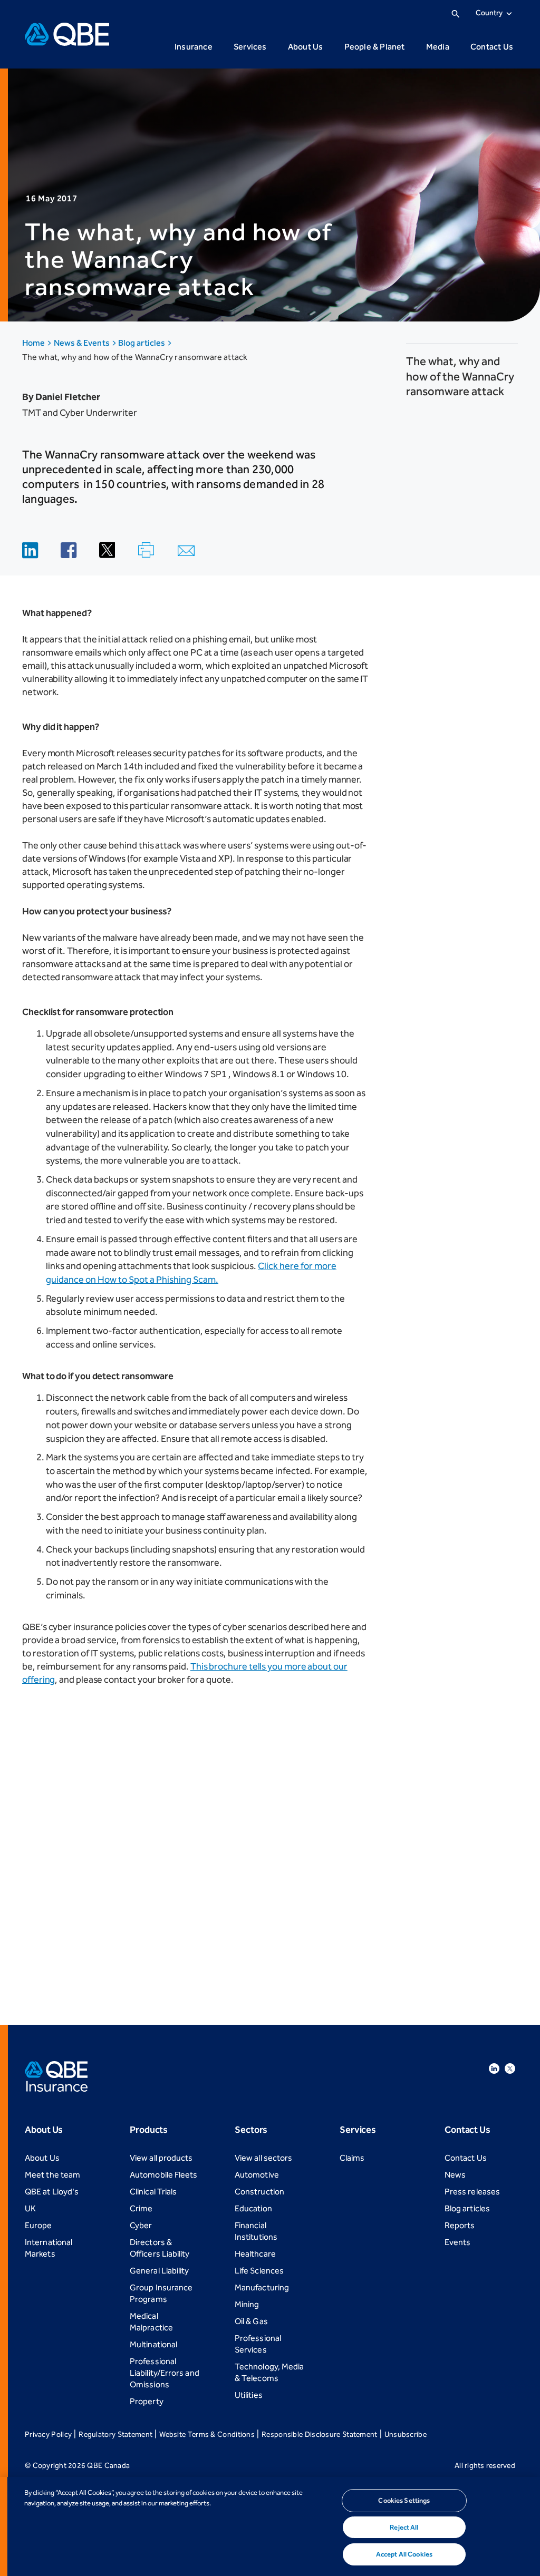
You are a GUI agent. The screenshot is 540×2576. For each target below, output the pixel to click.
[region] (270, 2526)
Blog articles (142, 343)
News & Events (83, 343)
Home (34, 343)
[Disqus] (206, 1848)
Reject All (404, 2527)
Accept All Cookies (404, 2554)
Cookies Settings (404, 2500)
